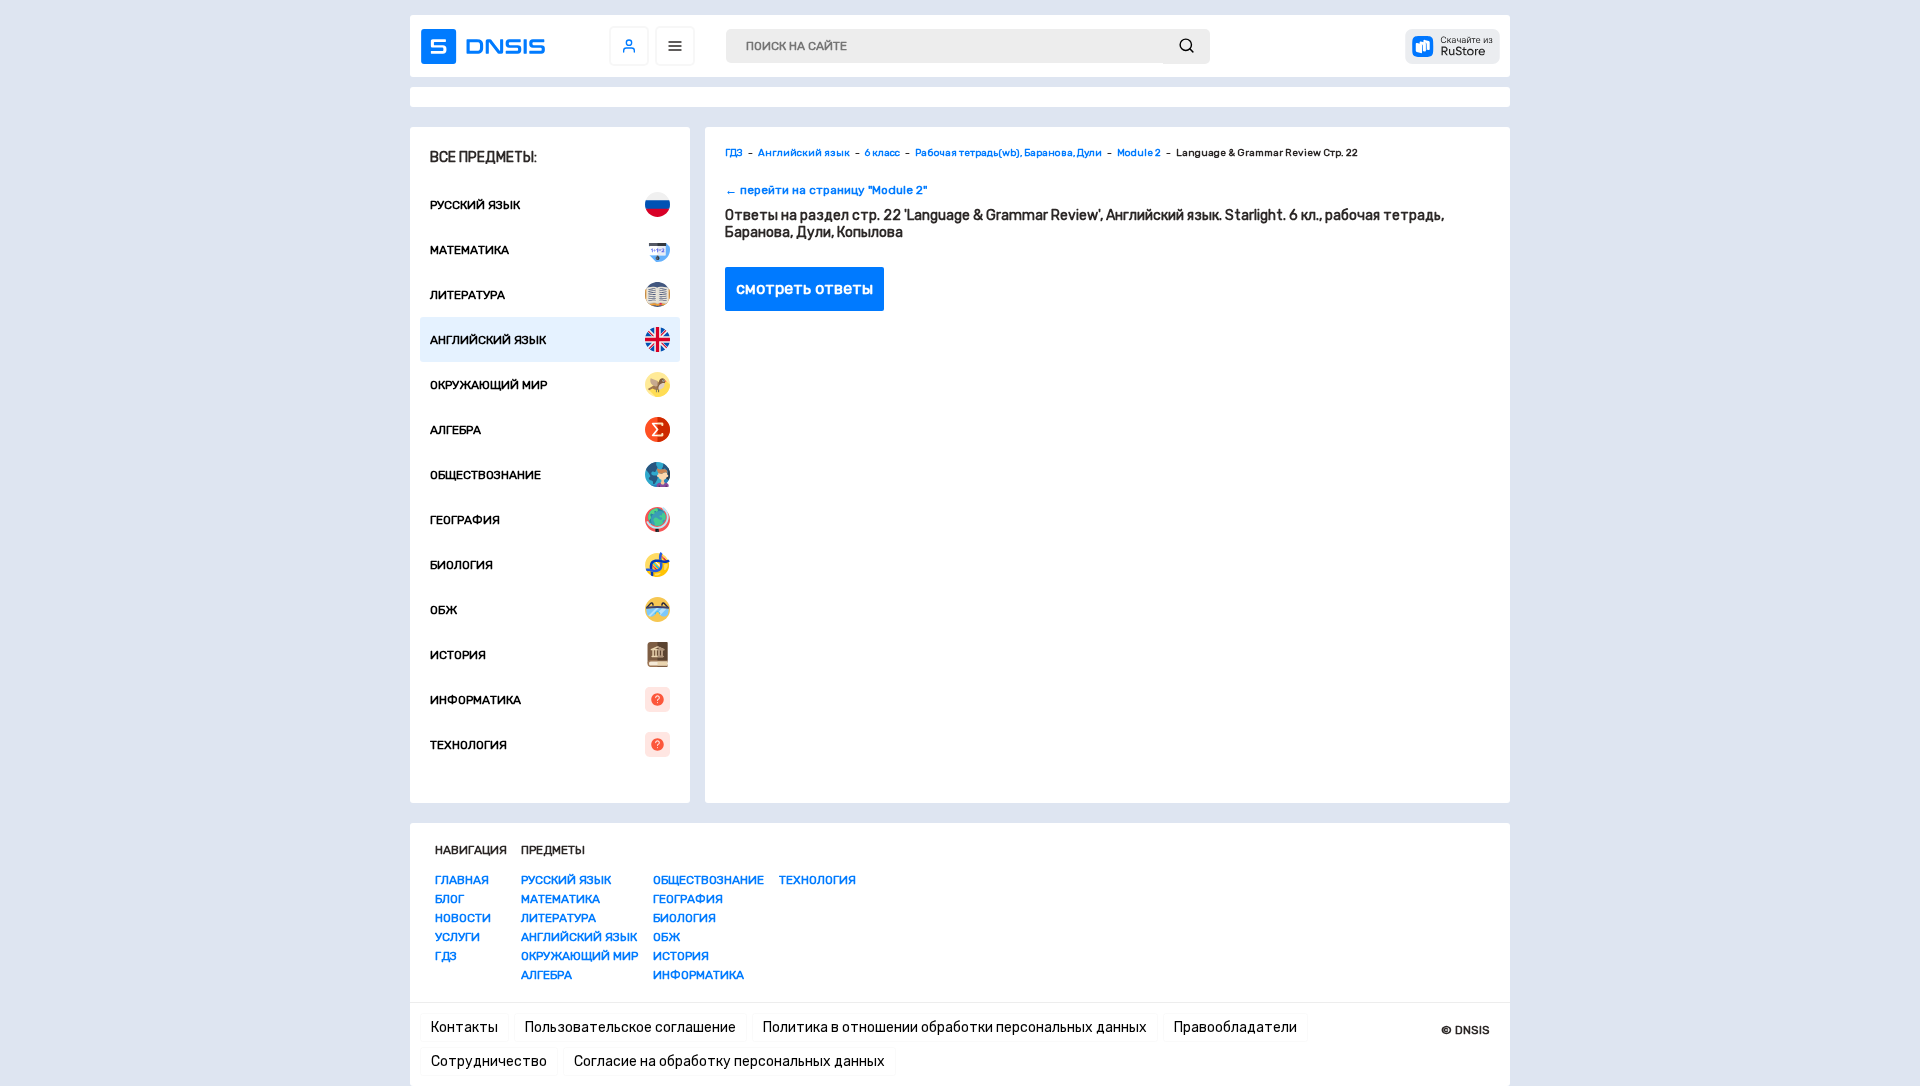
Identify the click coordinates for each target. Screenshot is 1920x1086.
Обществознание (485, 475)
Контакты (464, 1027)
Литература (467, 295)
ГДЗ (446, 956)
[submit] (1186, 46)
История (458, 655)
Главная (462, 880)
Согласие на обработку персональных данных (729, 1061)
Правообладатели (1235, 1027)
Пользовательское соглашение (630, 1027)
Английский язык (488, 340)
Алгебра (455, 430)
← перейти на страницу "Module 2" (826, 190)
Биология (461, 565)
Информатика (475, 700)
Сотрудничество (489, 1061)
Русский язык (475, 205)
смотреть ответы (804, 288)
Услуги (457, 937)
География (465, 520)
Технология (468, 745)
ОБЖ (443, 610)
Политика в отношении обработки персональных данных (955, 1027)
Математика (469, 250)
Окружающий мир (488, 385)
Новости (463, 918)
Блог (449, 899)
